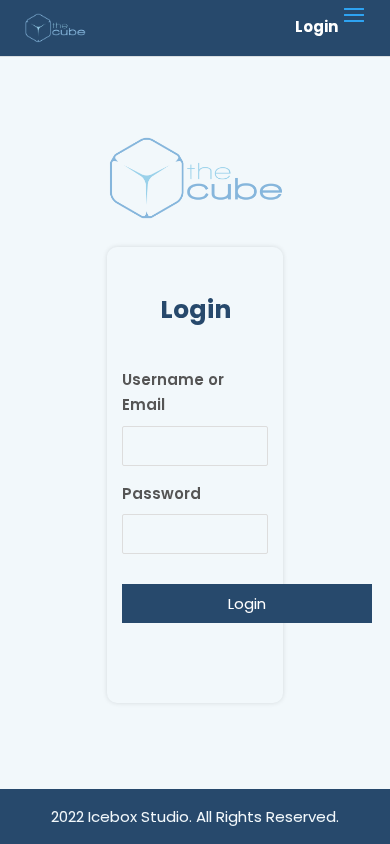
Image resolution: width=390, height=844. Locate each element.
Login (316, 27)
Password (161, 493)
